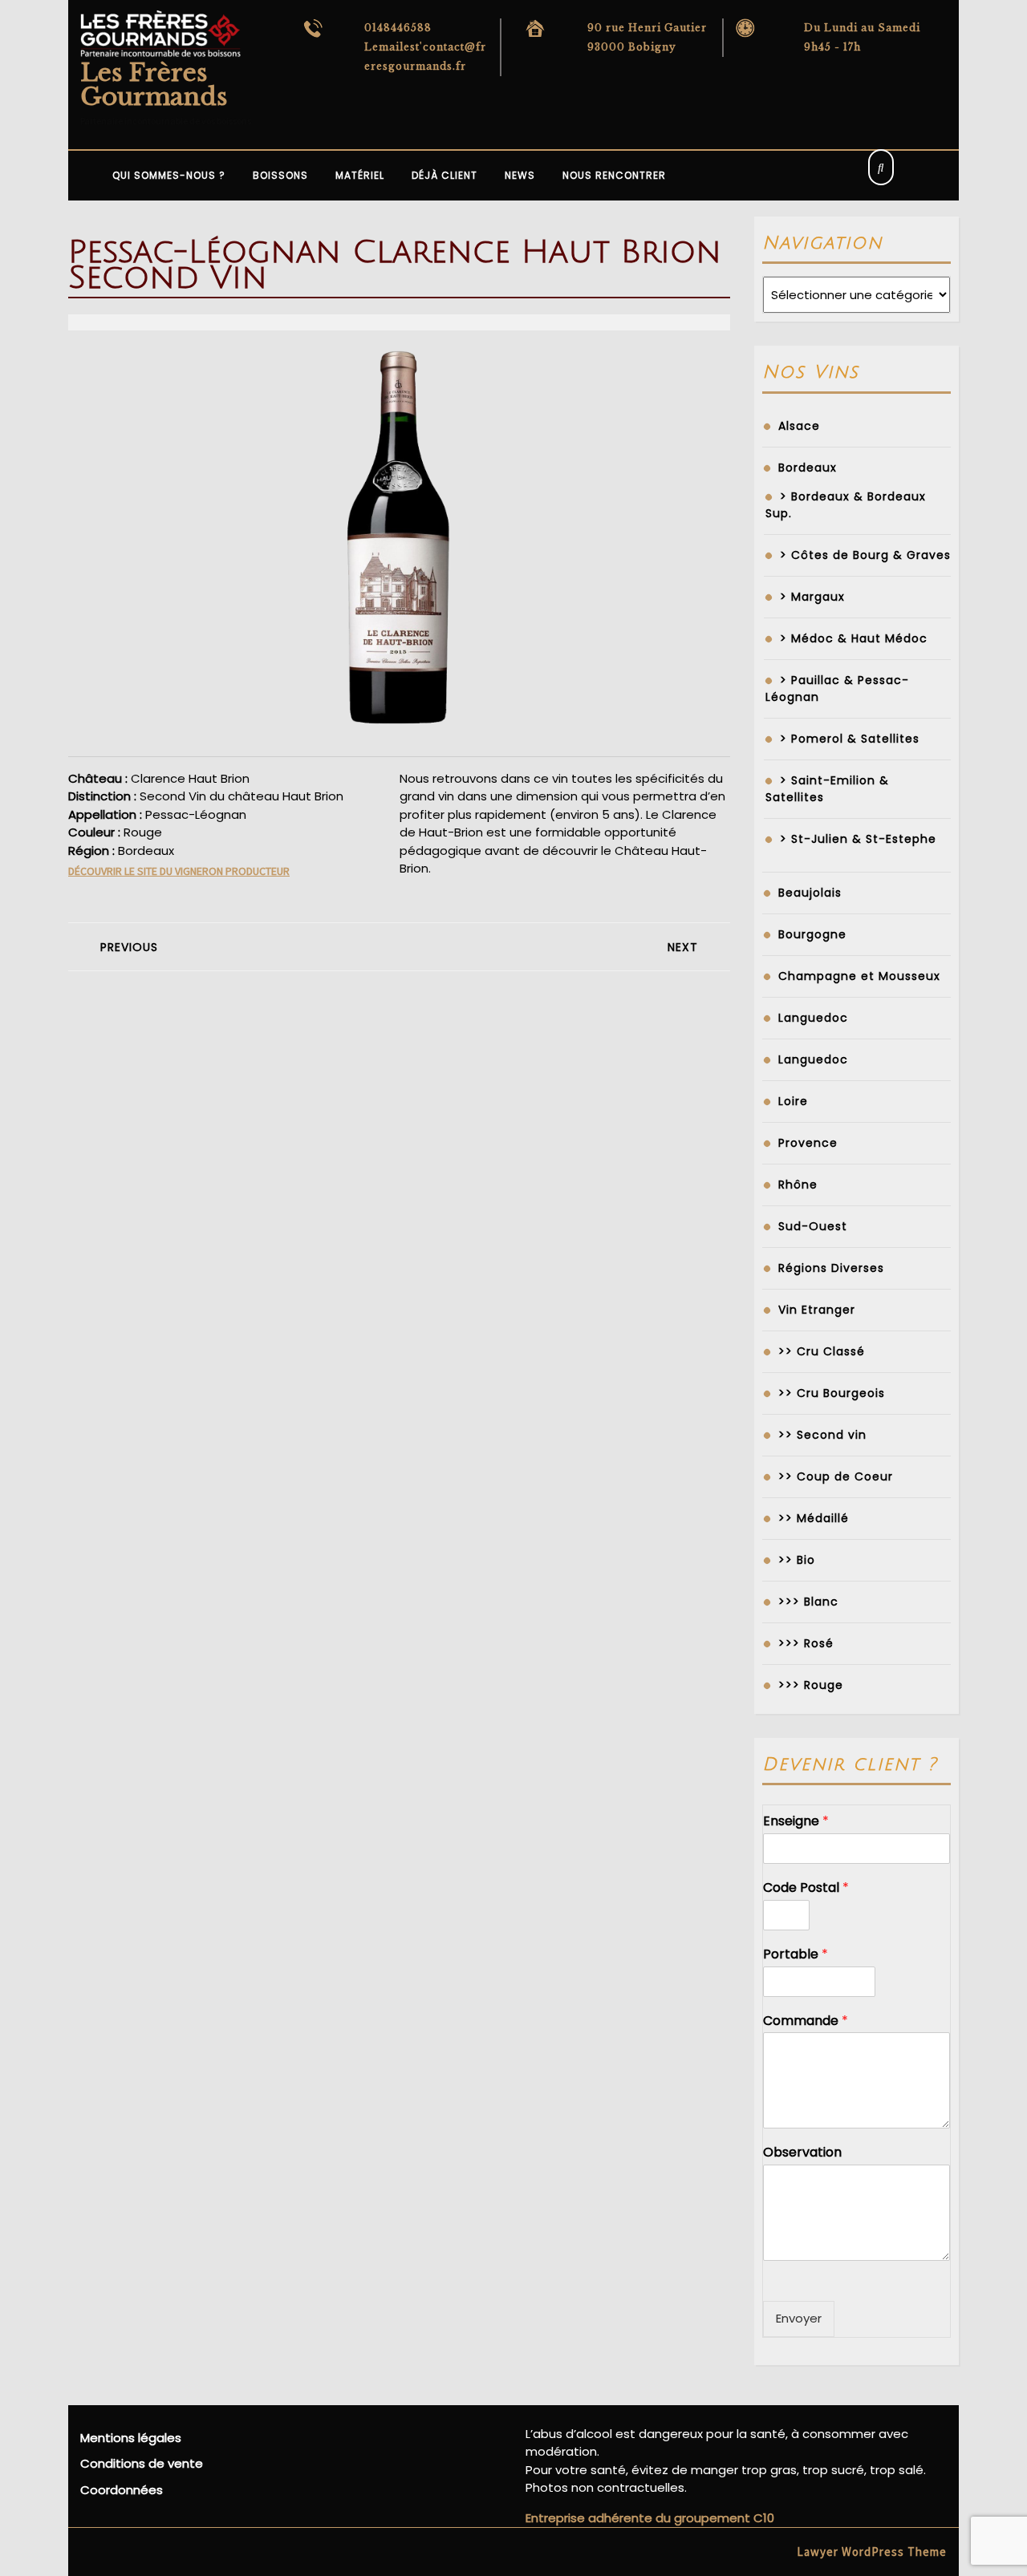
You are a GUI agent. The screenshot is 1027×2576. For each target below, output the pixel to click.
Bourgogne (812, 934)
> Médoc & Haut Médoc (854, 638)
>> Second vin (822, 1435)
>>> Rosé (806, 1643)
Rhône (798, 1185)
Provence (808, 1143)
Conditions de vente (142, 2463)
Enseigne (796, 1822)
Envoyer (799, 2318)
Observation (802, 2153)
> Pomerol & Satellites (850, 739)
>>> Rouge (811, 1685)
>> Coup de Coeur (836, 1476)
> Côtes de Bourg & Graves (865, 555)
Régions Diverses (831, 1268)
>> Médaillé (814, 1518)
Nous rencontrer (614, 175)
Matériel (360, 175)
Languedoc (813, 1018)
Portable (796, 1955)
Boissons (280, 175)
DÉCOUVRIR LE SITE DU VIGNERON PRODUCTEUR (179, 871)
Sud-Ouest (813, 1226)
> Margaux (812, 597)
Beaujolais (810, 893)
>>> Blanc (808, 1602)
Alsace (799, 426)
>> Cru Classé (822, 1351)
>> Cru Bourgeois (832, 1393)
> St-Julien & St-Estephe (858, 839)
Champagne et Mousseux (859, 976)
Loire (793, 1101)
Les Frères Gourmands (154, 85)
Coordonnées (122, 2490)
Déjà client (444, 175)
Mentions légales (131, 2438)
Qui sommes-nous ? (169, 175)
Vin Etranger (817, 1310)
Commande (806, 2021)
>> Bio (797, 1560)
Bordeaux (808, 468)
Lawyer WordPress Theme (872, 2552)
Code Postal (806, 1888)
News (520, 175)
